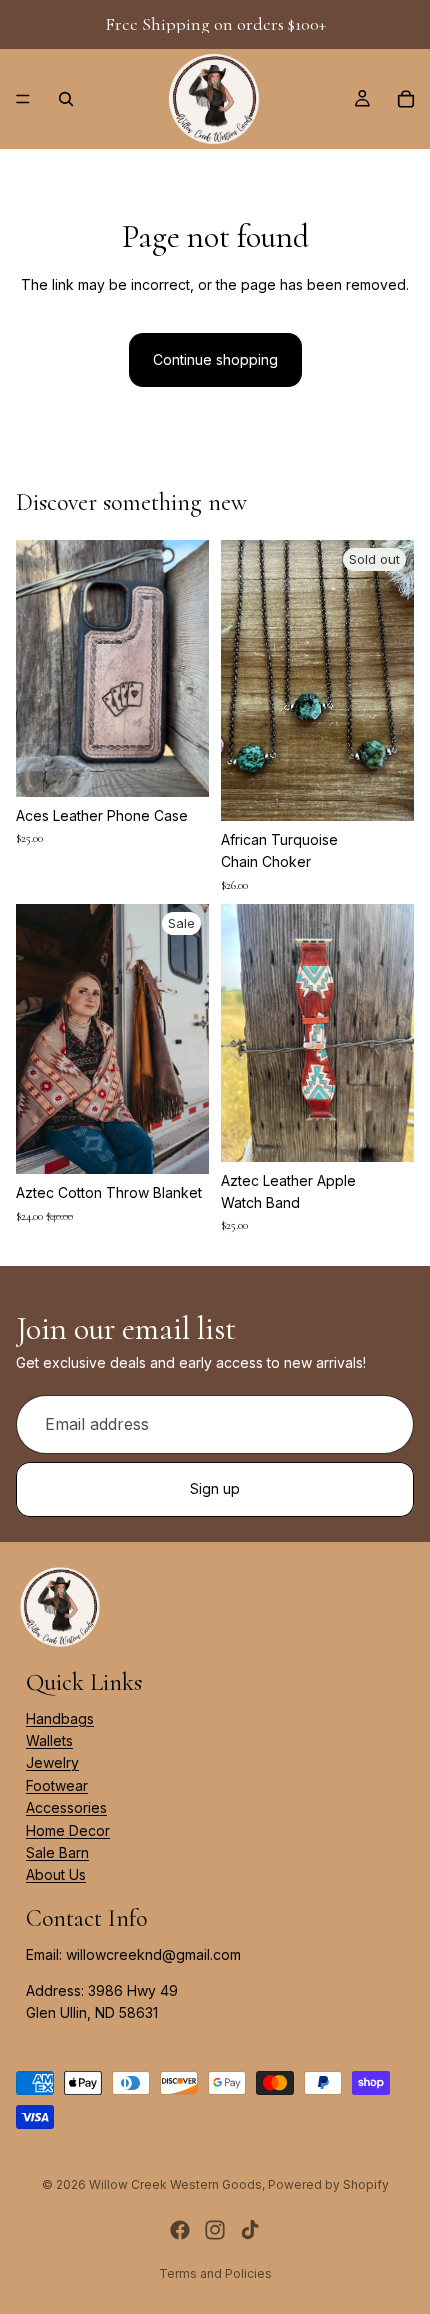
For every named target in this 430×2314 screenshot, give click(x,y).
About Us (56, 1875)
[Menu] (23, 99)
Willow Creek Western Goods (175, 2184)
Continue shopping (215, 359)
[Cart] (406, 99)
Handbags (60, 1718)
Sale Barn (57, 1852)
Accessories (66, 1807)
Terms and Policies (215, 2273)
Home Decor (68, 1830)
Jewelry (52, 1763)
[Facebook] (180, 2230)
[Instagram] (215, 2230)
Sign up (215, 1489)
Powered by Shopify (328, 2184)
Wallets (49, 1740)
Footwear (57, 1785)
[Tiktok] (250, 2230)
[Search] (66, 99)
